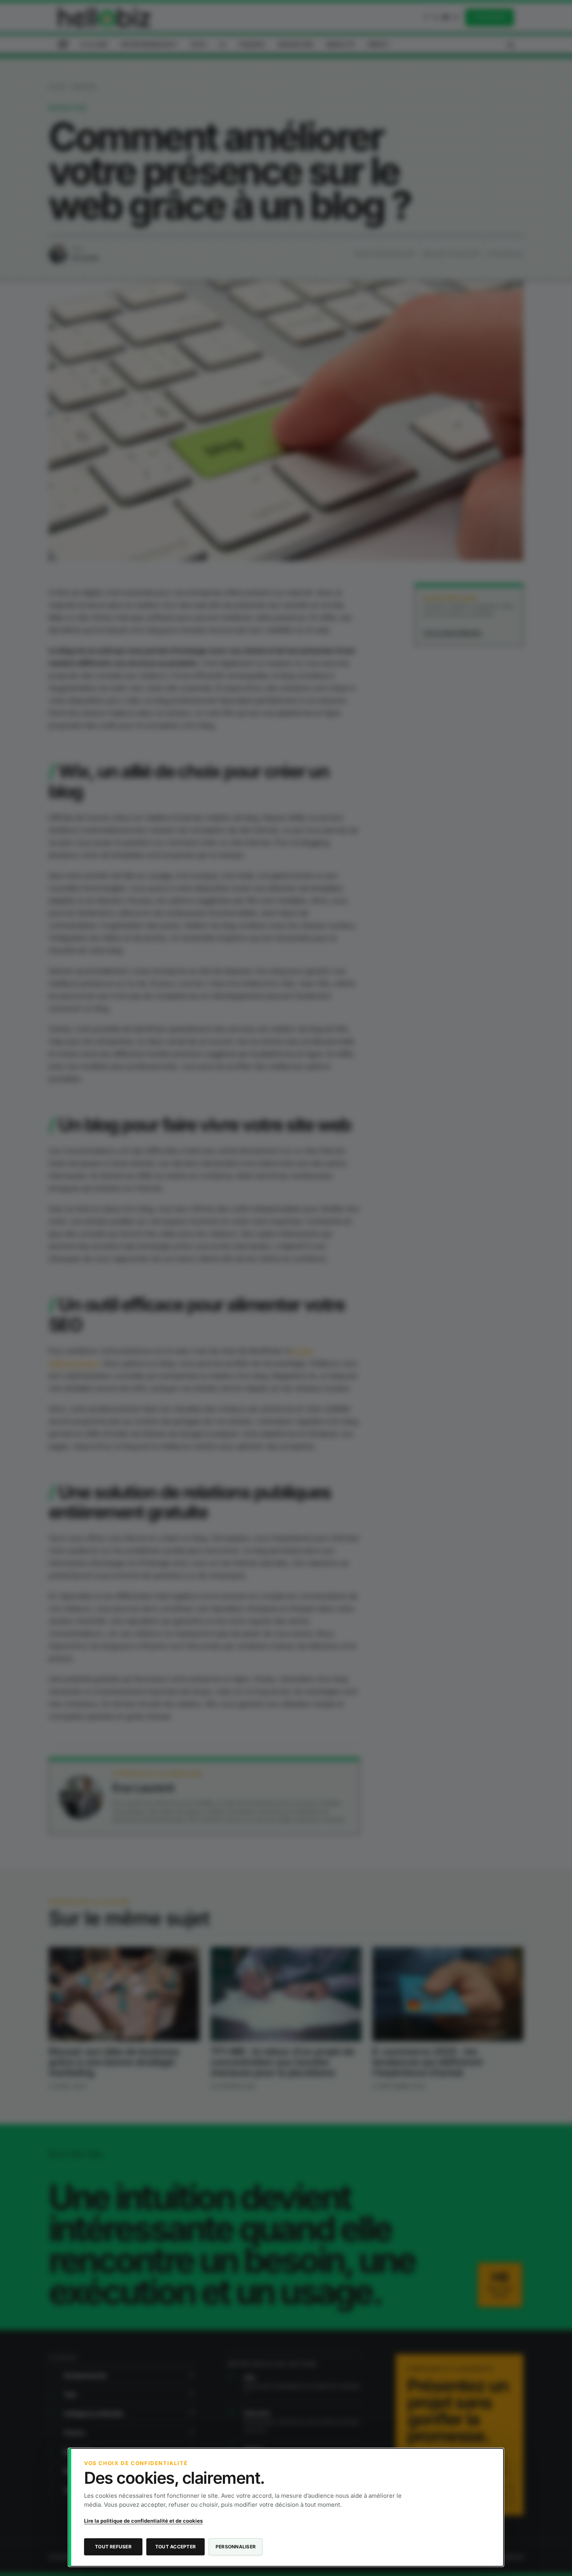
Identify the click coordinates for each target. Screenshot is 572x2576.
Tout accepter (175, 2547)
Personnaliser (236, 2547)
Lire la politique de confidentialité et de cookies (143, 2521)
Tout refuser (113, 2547)
